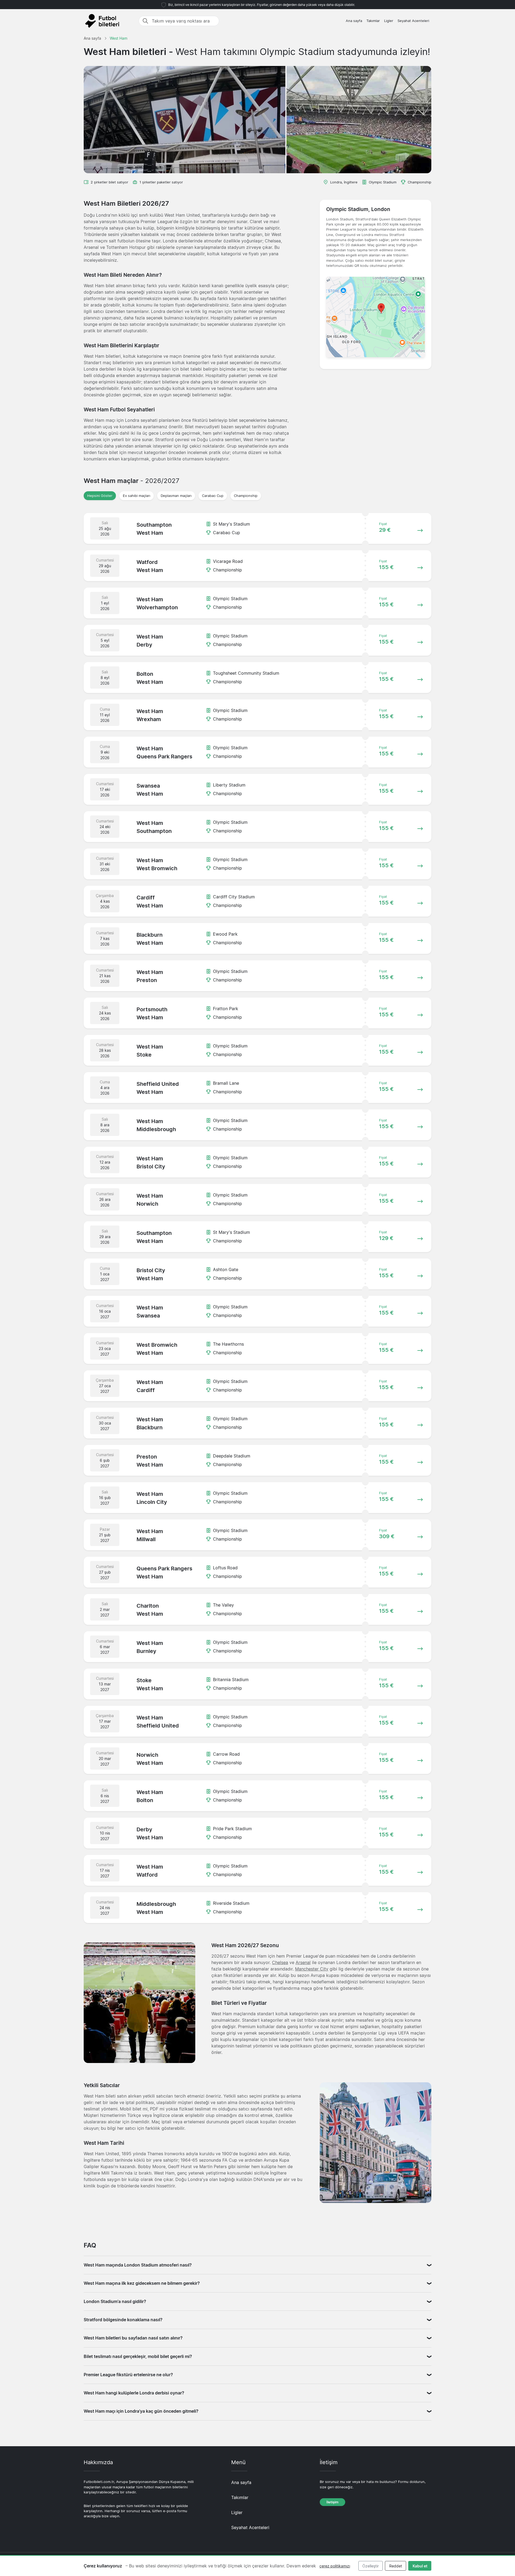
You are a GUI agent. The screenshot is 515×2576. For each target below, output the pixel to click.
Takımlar (373, 21)
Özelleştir (371, 2566)
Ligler (389, 21)
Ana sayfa (354, 21)
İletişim (332, 2502)
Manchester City (312, 1969)
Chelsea (280, 1962)
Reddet (396, 2566)
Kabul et (420, 2566)
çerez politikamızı (335, 2566)
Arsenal (303, 1962)
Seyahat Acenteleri (413, 21)
